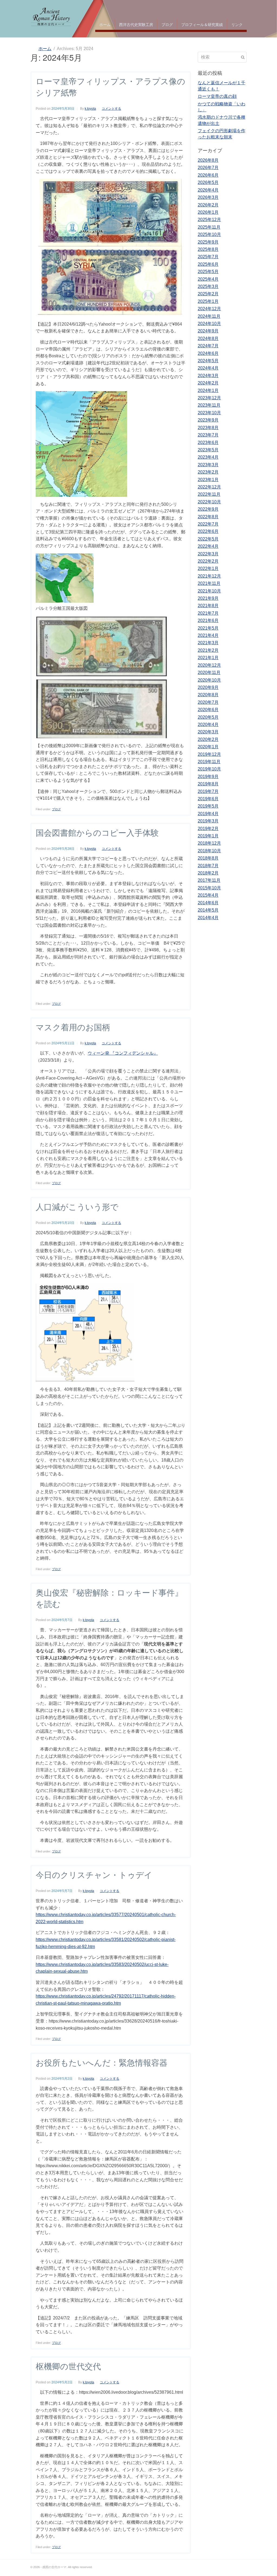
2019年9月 (208, 777)
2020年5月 (208, 717)
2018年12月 (209, 843)
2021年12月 (209, 576)
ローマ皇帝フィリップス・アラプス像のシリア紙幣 (111, 87)
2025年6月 (208, 264)
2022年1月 (208, 568)
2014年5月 (208, 910)
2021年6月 (208, 620)
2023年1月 (208, 480)
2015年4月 (208, 895)
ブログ (167, 24)
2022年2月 (208, 561)
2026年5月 (208, 182)
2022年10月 (209, 502)
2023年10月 (209, 413)
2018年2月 (208, 873)
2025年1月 (208, 301)
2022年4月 (208, 546)
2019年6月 (208, 799)
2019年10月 (209, 769)
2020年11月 (209, 673)
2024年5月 (208, 361)
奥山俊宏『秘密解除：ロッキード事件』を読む (109, 1598)
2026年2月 (208, 205)
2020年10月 (209, 680)
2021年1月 (208, 658)
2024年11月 (209, 316)
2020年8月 (208, 695)
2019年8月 (208, 784)
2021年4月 (208, 635)
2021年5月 (208, 628)
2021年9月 (208, 598)
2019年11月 (209, 762)
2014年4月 (208, 918)
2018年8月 (208, 858)
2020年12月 (209, 665)
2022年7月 (208, 524)
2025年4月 (208, 279)
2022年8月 (208, 517)
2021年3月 (208, 643)
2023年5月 (208, 450)
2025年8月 (208, 249)
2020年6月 (208, 710)
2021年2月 (208, 650)
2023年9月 (208, 420)
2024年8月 (208, 338)
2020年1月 (208, 747)
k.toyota (90, 109)
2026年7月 (208, 168)
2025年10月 (209, 234)
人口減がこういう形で (77, 1206)
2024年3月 (208, 376)
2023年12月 (209, 398)
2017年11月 (209, 880)
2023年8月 (208, 428)
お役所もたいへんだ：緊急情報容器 (102, 2062)
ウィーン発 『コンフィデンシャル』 (123, 1053)
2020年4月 (208, 725)
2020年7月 (208, 702)
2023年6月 (208, 443)
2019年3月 (208, 821)
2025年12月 (209, 220)
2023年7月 (208, 435)
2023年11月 (209, 405)
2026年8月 (208, 160)
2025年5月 (208, 272)
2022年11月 (209, 494)
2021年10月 (209, 591)
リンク (237, 24)
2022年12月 (209, 487)
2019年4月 (208, 814)
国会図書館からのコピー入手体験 (97, 832)
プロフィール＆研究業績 (202, 24)
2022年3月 (208, 554)
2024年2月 (208, 383)
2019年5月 (208, 806)
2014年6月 (208, 903)
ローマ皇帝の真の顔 (217, 96)
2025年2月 (208, 294)
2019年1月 (208, 836)
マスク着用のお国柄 (73, 1027)
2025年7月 (208, 257)
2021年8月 (208, 606)
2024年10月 (209, 324)
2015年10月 (209, 888)
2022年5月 (208, 539)
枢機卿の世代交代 (68, 2366)
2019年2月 (208, 829)
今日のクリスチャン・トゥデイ (94, 1875)
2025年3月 (208, 286)
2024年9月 (208, 331)
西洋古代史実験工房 (136, 24)
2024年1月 (208, 391)
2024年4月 (208, 368)
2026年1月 (208, 212)
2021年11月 (209, 583)
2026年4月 (208, 190)
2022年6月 (208, 531)
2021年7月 (208, 613)
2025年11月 (209, 227)
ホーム (105, 24)
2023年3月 (208, 465)
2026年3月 (208, 197)
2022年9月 (208, 509)
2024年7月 (208, 346)
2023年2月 (208, 472)
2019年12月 (209, 754)
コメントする (111, 109)
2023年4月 (208, 457)
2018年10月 (209, 851)
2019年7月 (208, 791)
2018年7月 (208, 866)
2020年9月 (208, 687)
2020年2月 (208, 739)
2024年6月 (208, 353)
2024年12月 (209, 309)
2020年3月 (208, 732)
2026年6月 (208, 175)
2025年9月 (208, 242)
